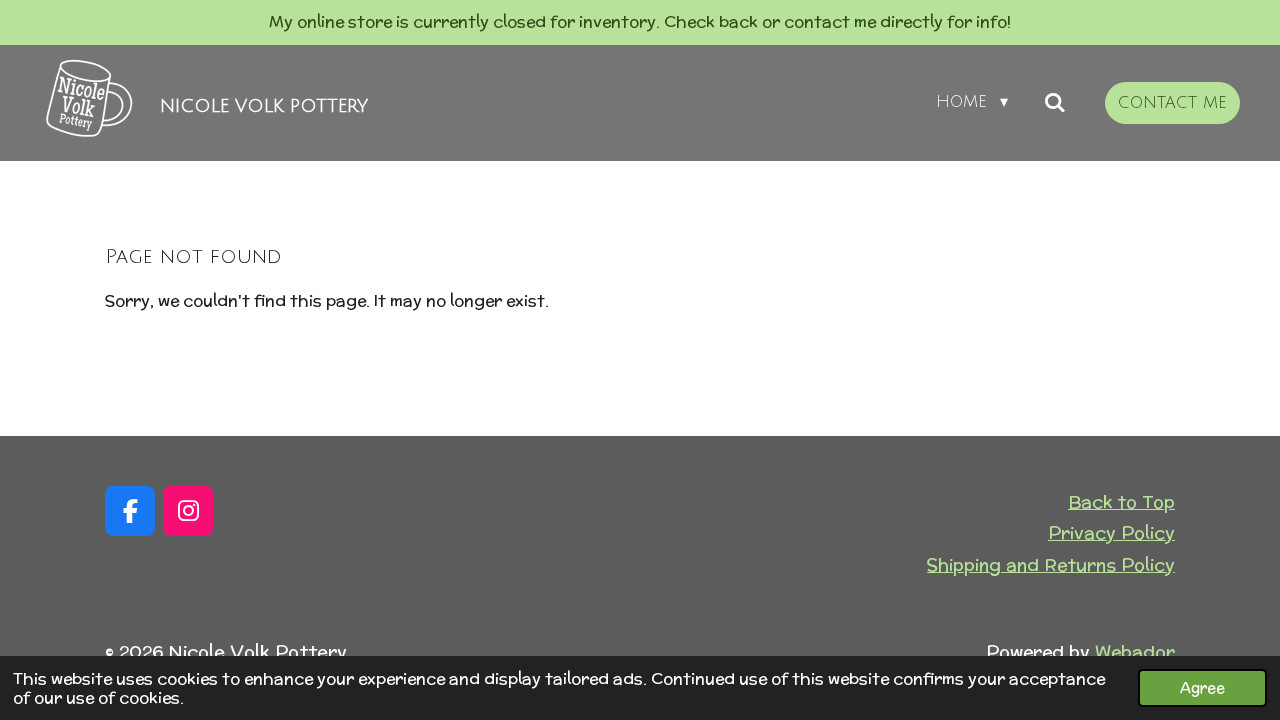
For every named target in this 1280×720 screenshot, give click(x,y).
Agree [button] (1202, 687)
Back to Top (1121, 501)
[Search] (1055, 102)
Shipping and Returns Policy (1051, 564)
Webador (1135, 651)
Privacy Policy (1111, 532)
